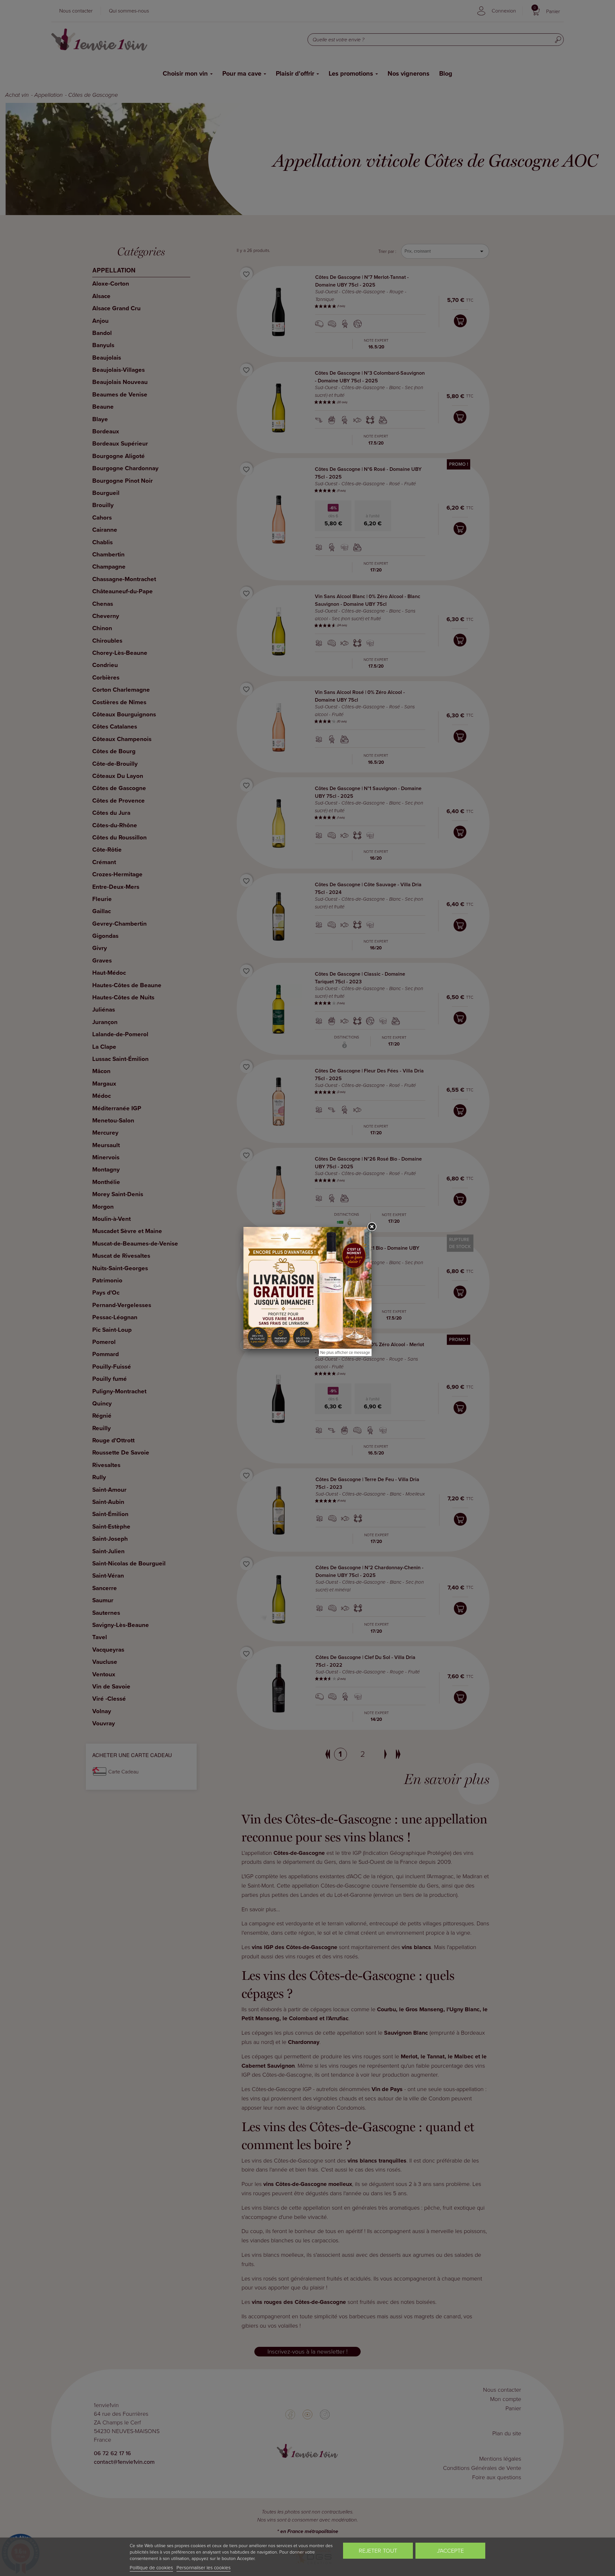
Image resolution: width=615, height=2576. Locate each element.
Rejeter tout (378, 2551)
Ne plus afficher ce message (345, 1352)
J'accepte (450, 2551)
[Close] (372, 1227)
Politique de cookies (151, 2568)
